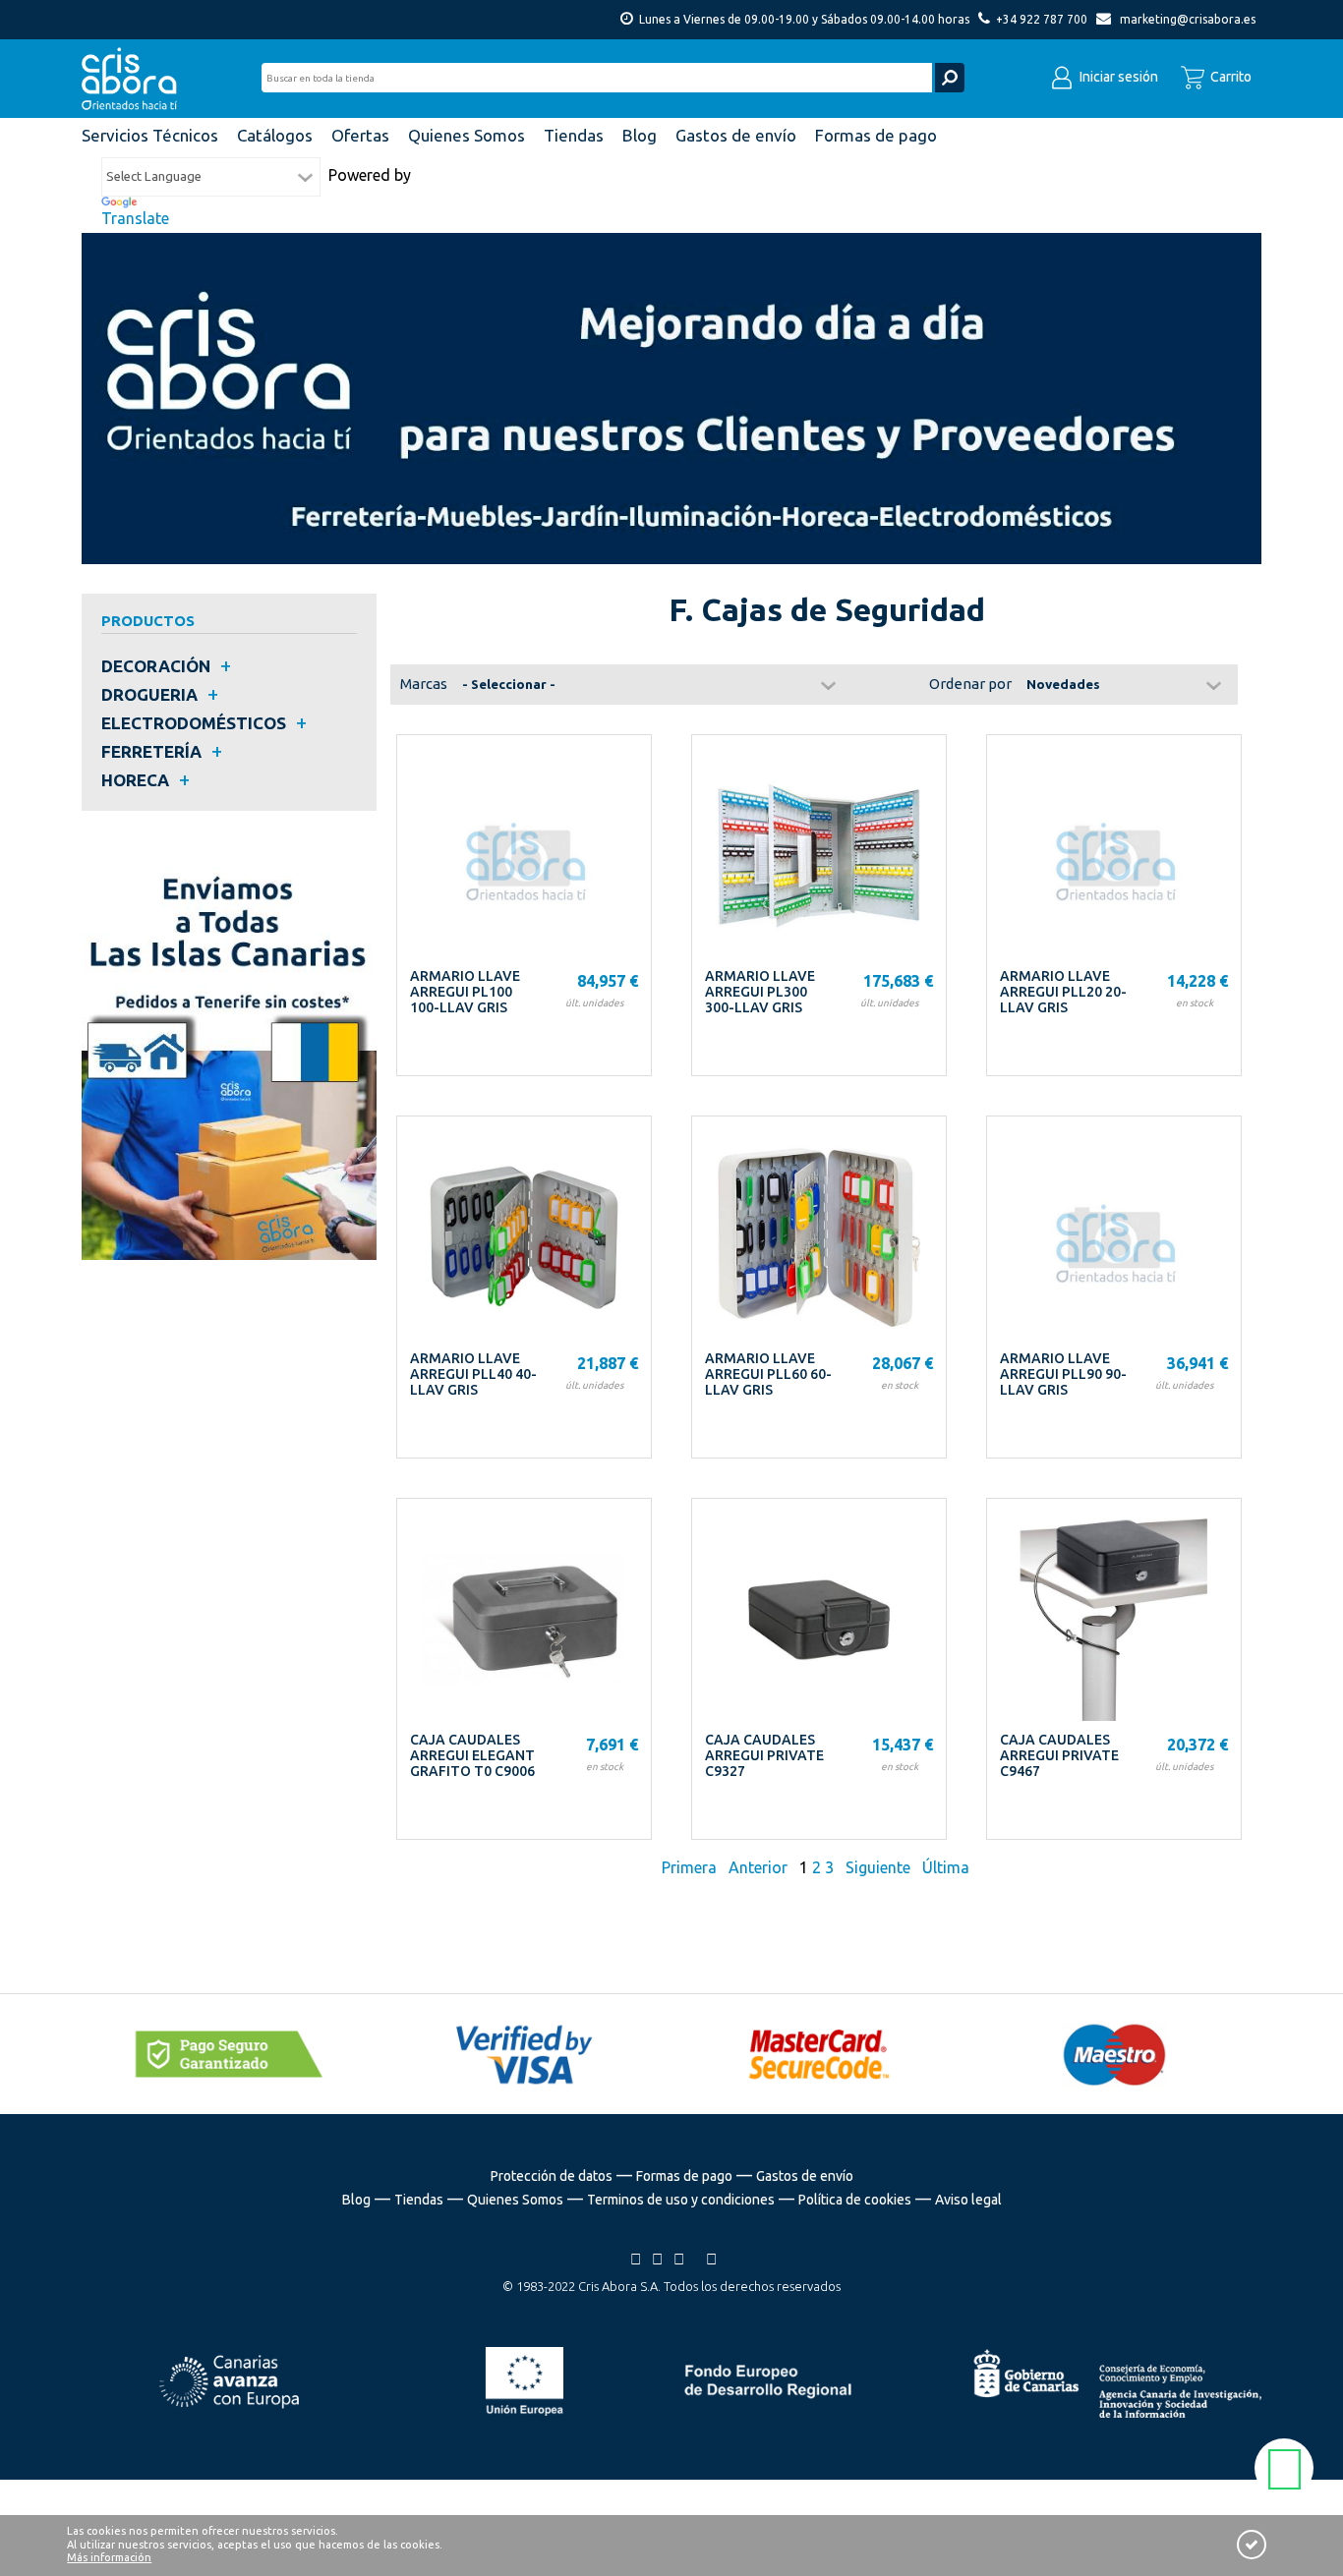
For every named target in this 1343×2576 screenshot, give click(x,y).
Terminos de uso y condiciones (681, 2200)
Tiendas (419, 2200)
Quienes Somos (515, 2200)
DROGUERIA (149, 694)
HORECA (135, 780)
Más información (109, 2557)
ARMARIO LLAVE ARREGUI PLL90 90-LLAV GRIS (1063, 1374)
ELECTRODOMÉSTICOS (194, 723)
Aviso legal (968, 2200)
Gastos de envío (805, 2176)
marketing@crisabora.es (1188, 19)
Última (946, 1867)
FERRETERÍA (151, 751)
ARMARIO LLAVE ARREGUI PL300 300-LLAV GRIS (760, 992)
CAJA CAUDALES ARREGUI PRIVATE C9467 (1059, 1755)
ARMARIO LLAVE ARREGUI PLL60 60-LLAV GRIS (768, 1374)
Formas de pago (684, 2176)
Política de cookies (855, 2200)
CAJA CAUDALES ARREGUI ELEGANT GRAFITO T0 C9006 (472, 1755)
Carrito (1229, 77)
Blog (356, 2200)
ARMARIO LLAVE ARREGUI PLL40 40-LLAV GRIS (473, 1374)
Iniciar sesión (1117, 77)
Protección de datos (552, 2176)
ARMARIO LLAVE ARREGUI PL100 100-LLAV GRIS (465, 992)
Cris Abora (135, 79)
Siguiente (878, 1867)
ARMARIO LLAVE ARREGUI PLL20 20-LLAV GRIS (1063, 992)
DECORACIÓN (156, 666)
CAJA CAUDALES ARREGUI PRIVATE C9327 (764, 1755)
